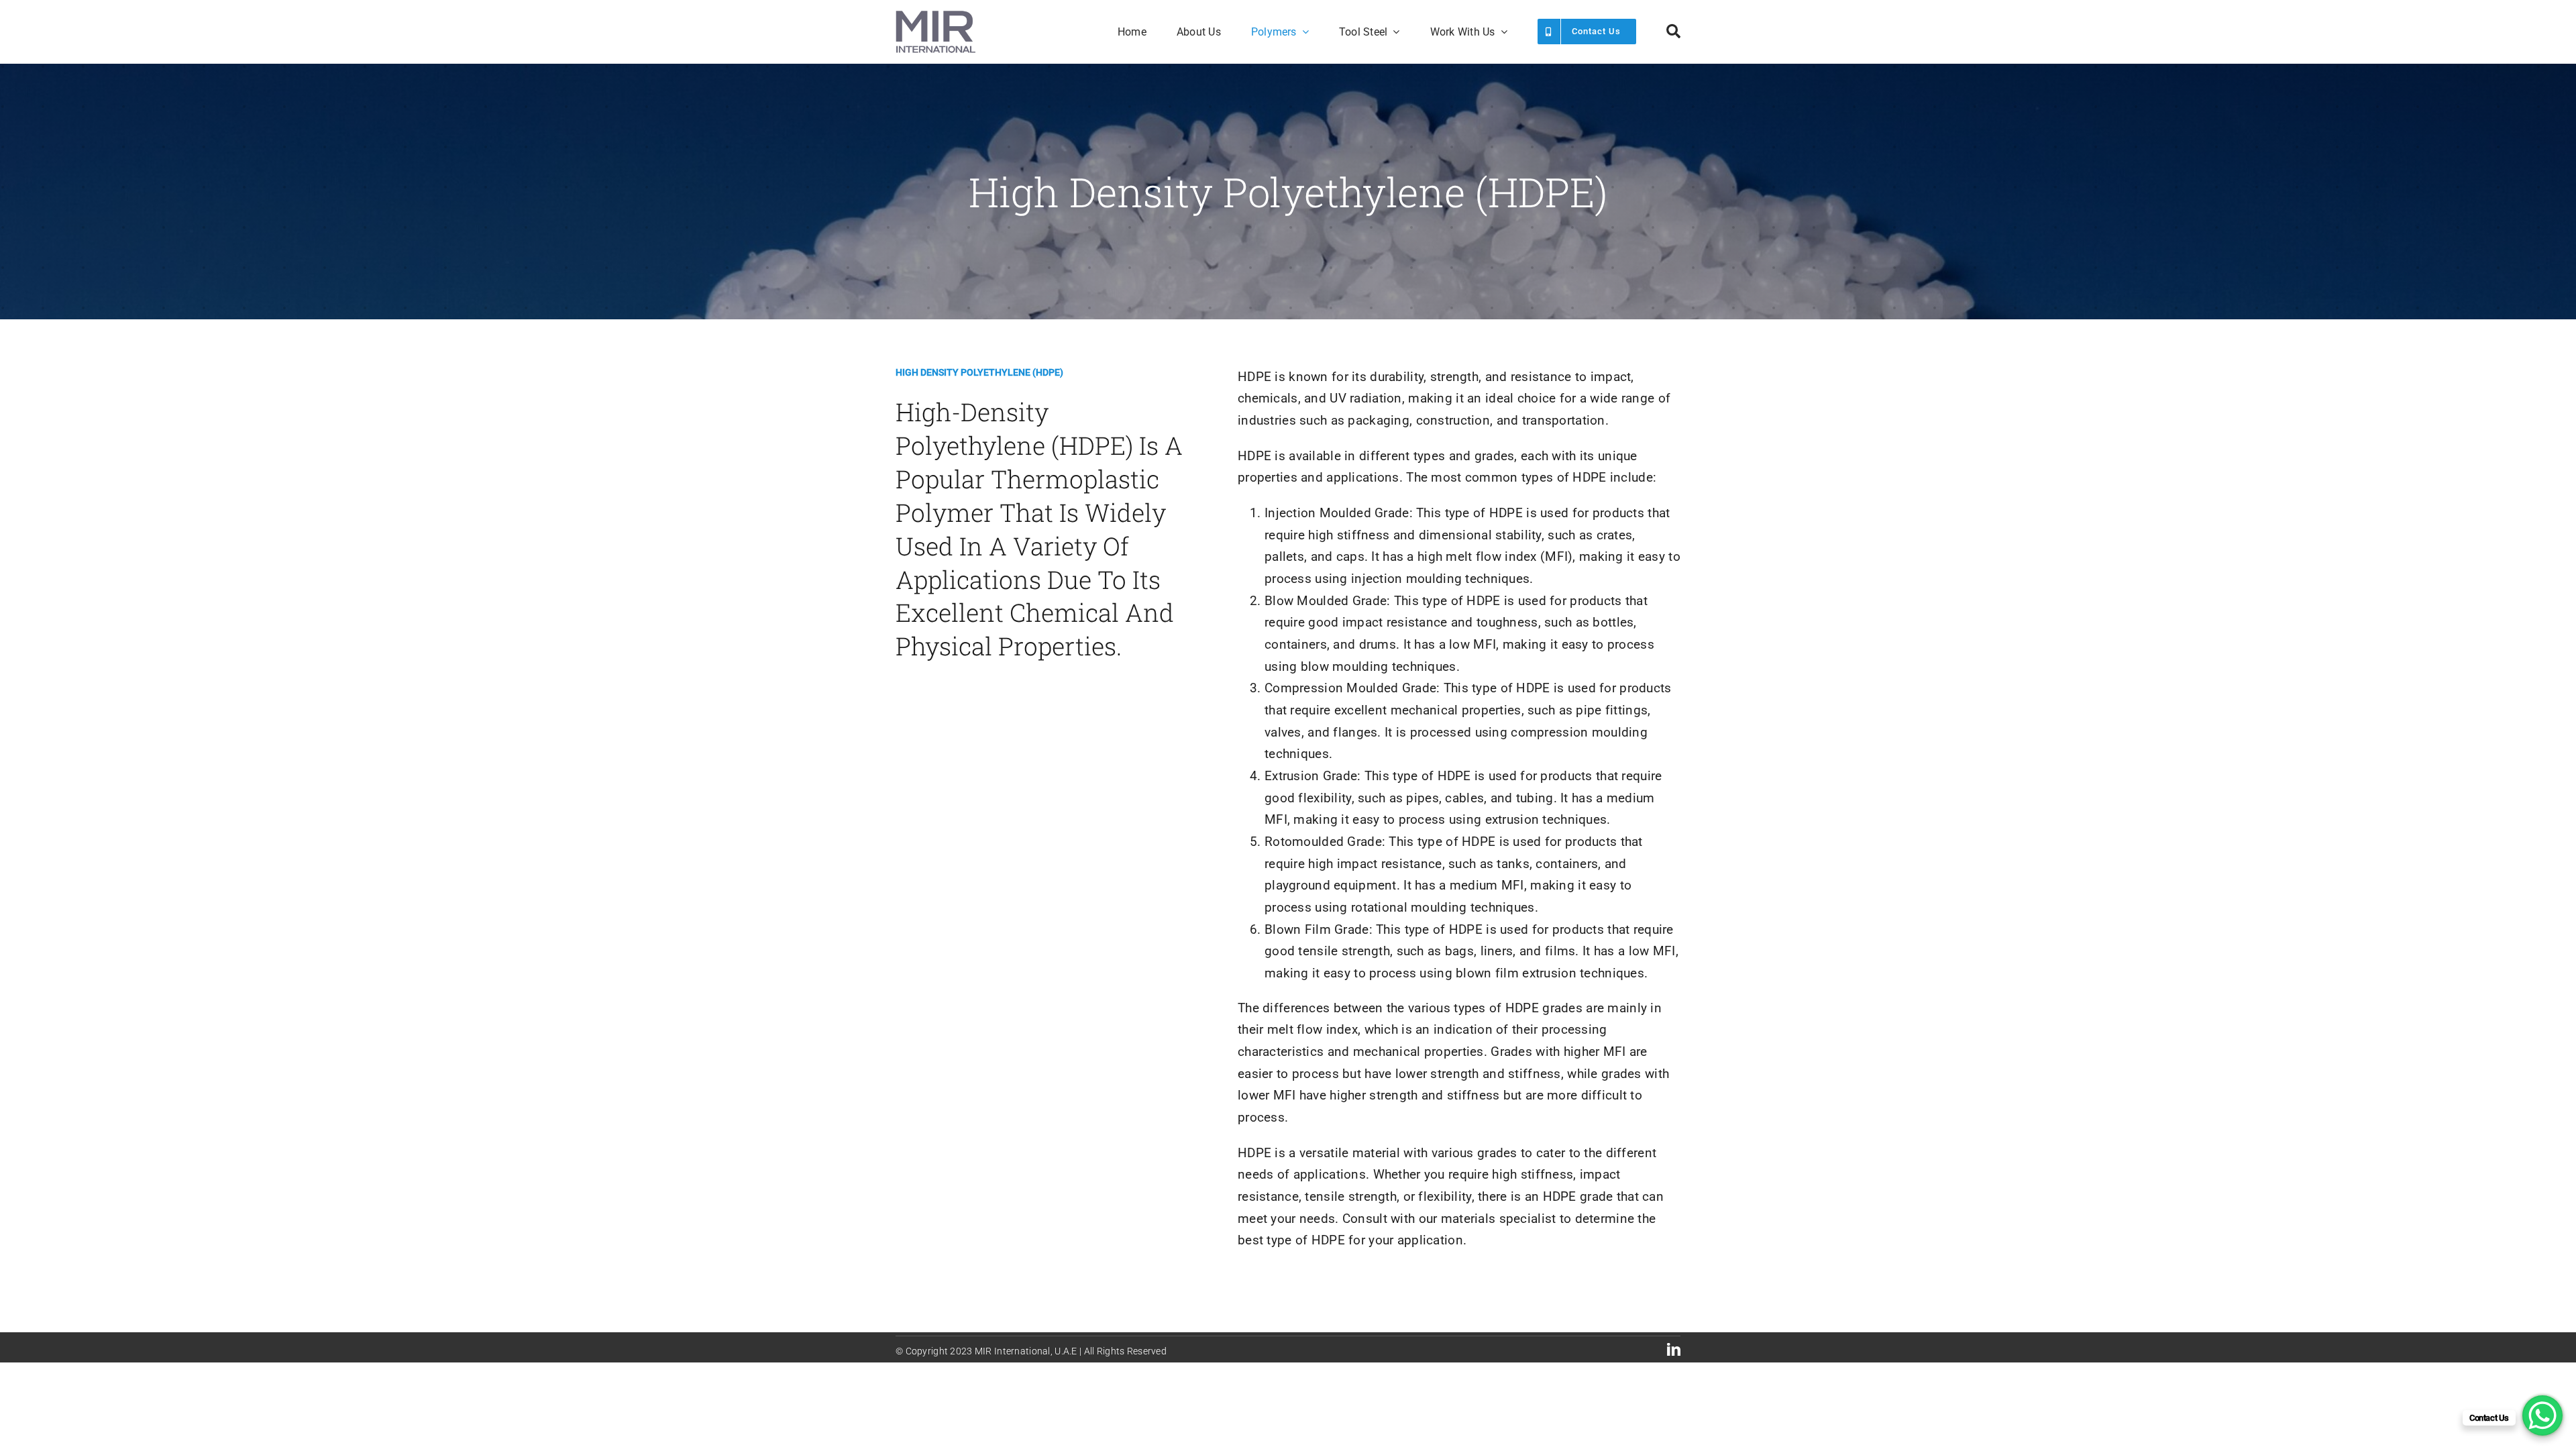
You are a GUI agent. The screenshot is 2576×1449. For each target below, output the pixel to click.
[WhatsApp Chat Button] (2542, 1415)
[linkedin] (1674, 1350)
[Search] (1673, 32)
